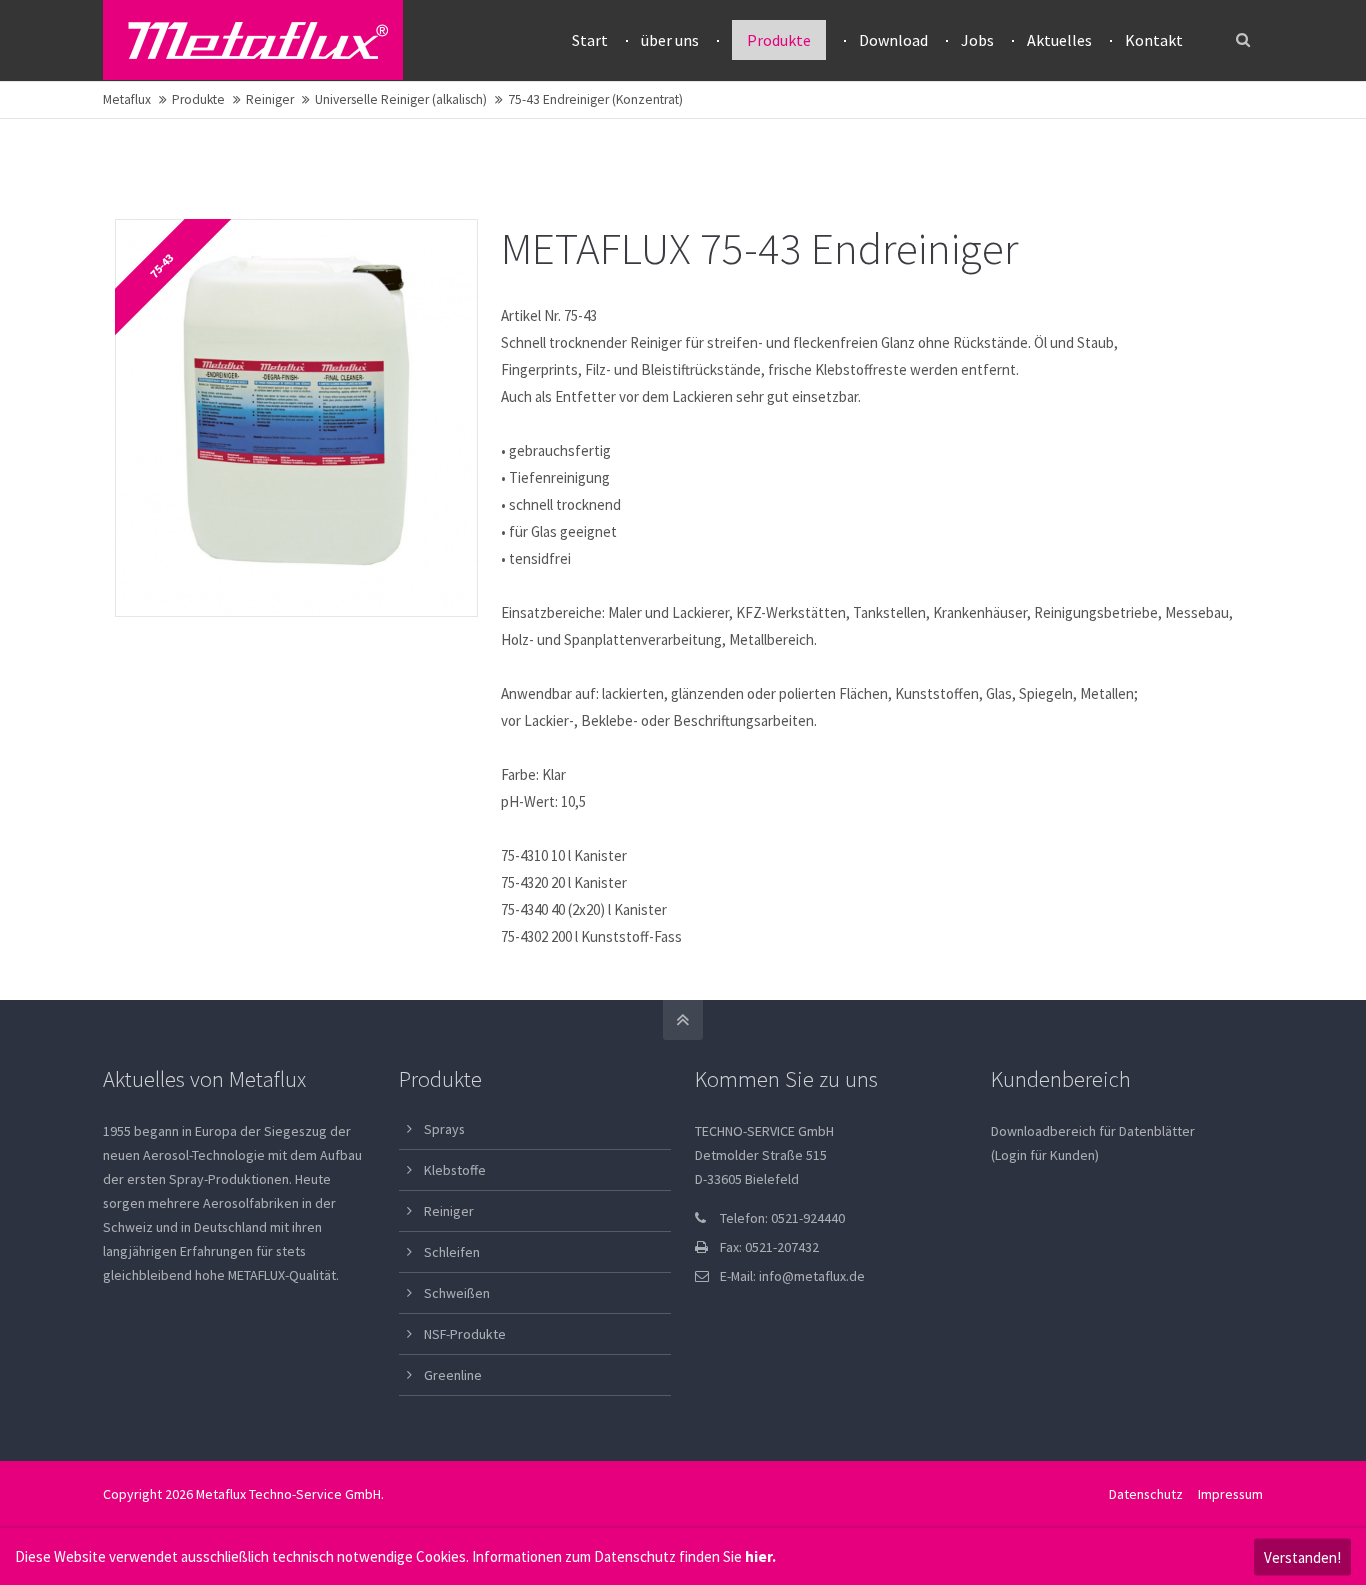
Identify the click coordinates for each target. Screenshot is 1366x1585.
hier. (760, 1556)
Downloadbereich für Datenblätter (1093, 1131)
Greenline (453, 1375)
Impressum (1230, 1494)
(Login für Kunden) (1045, 1155)
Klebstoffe (455, 1170)
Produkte (198, 99)
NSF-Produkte (465, 1334)
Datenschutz (1146, 1494)
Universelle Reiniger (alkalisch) (401, 99)
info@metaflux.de (812, 1276)
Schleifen (452, 1252)
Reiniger (270, 99)
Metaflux (127, 99)
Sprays (444, 1129)
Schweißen (457, 1293)
